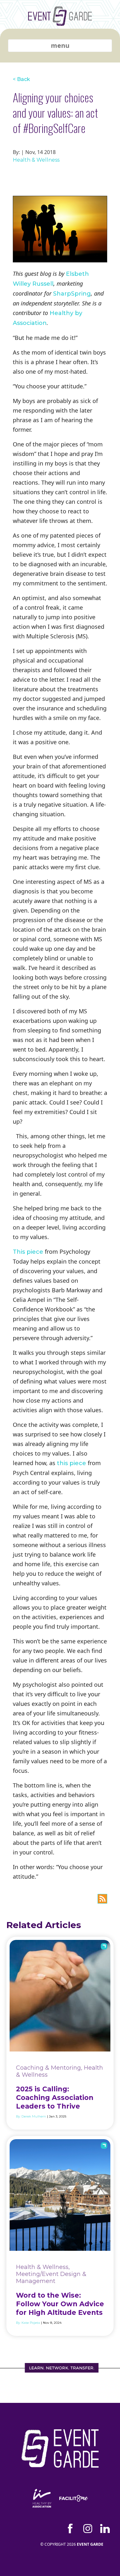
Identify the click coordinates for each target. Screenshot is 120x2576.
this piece (72, 1463)
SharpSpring (72, 294)
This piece (28, 1252)
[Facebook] (70, 2528)
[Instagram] (88, 2528)
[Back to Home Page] (60, 21)
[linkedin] (105, 2528)
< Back (21, 79)
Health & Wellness (36, 160)
